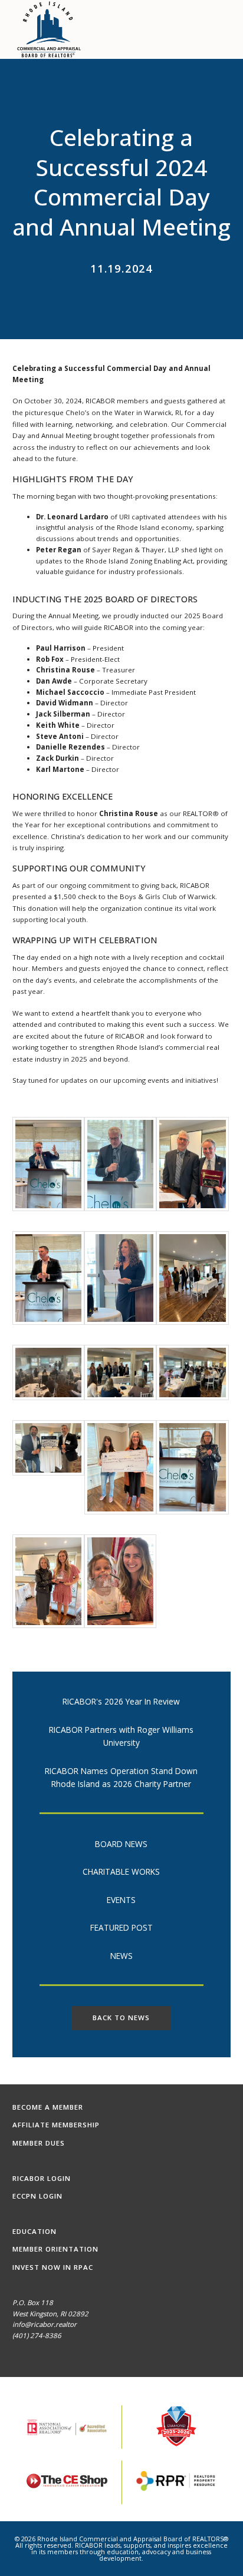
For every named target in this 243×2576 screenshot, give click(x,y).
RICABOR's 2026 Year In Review (121, 1701)
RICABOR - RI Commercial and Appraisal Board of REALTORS (50, 29)
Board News (121, 1844)
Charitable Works (121, 1872)
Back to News (121, 2018)
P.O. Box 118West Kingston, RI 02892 (50, 2308)
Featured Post (121, 1927)
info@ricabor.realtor (45, 2324)
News (121, 1956)
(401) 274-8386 (37, 2335)
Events (121, 1900)
